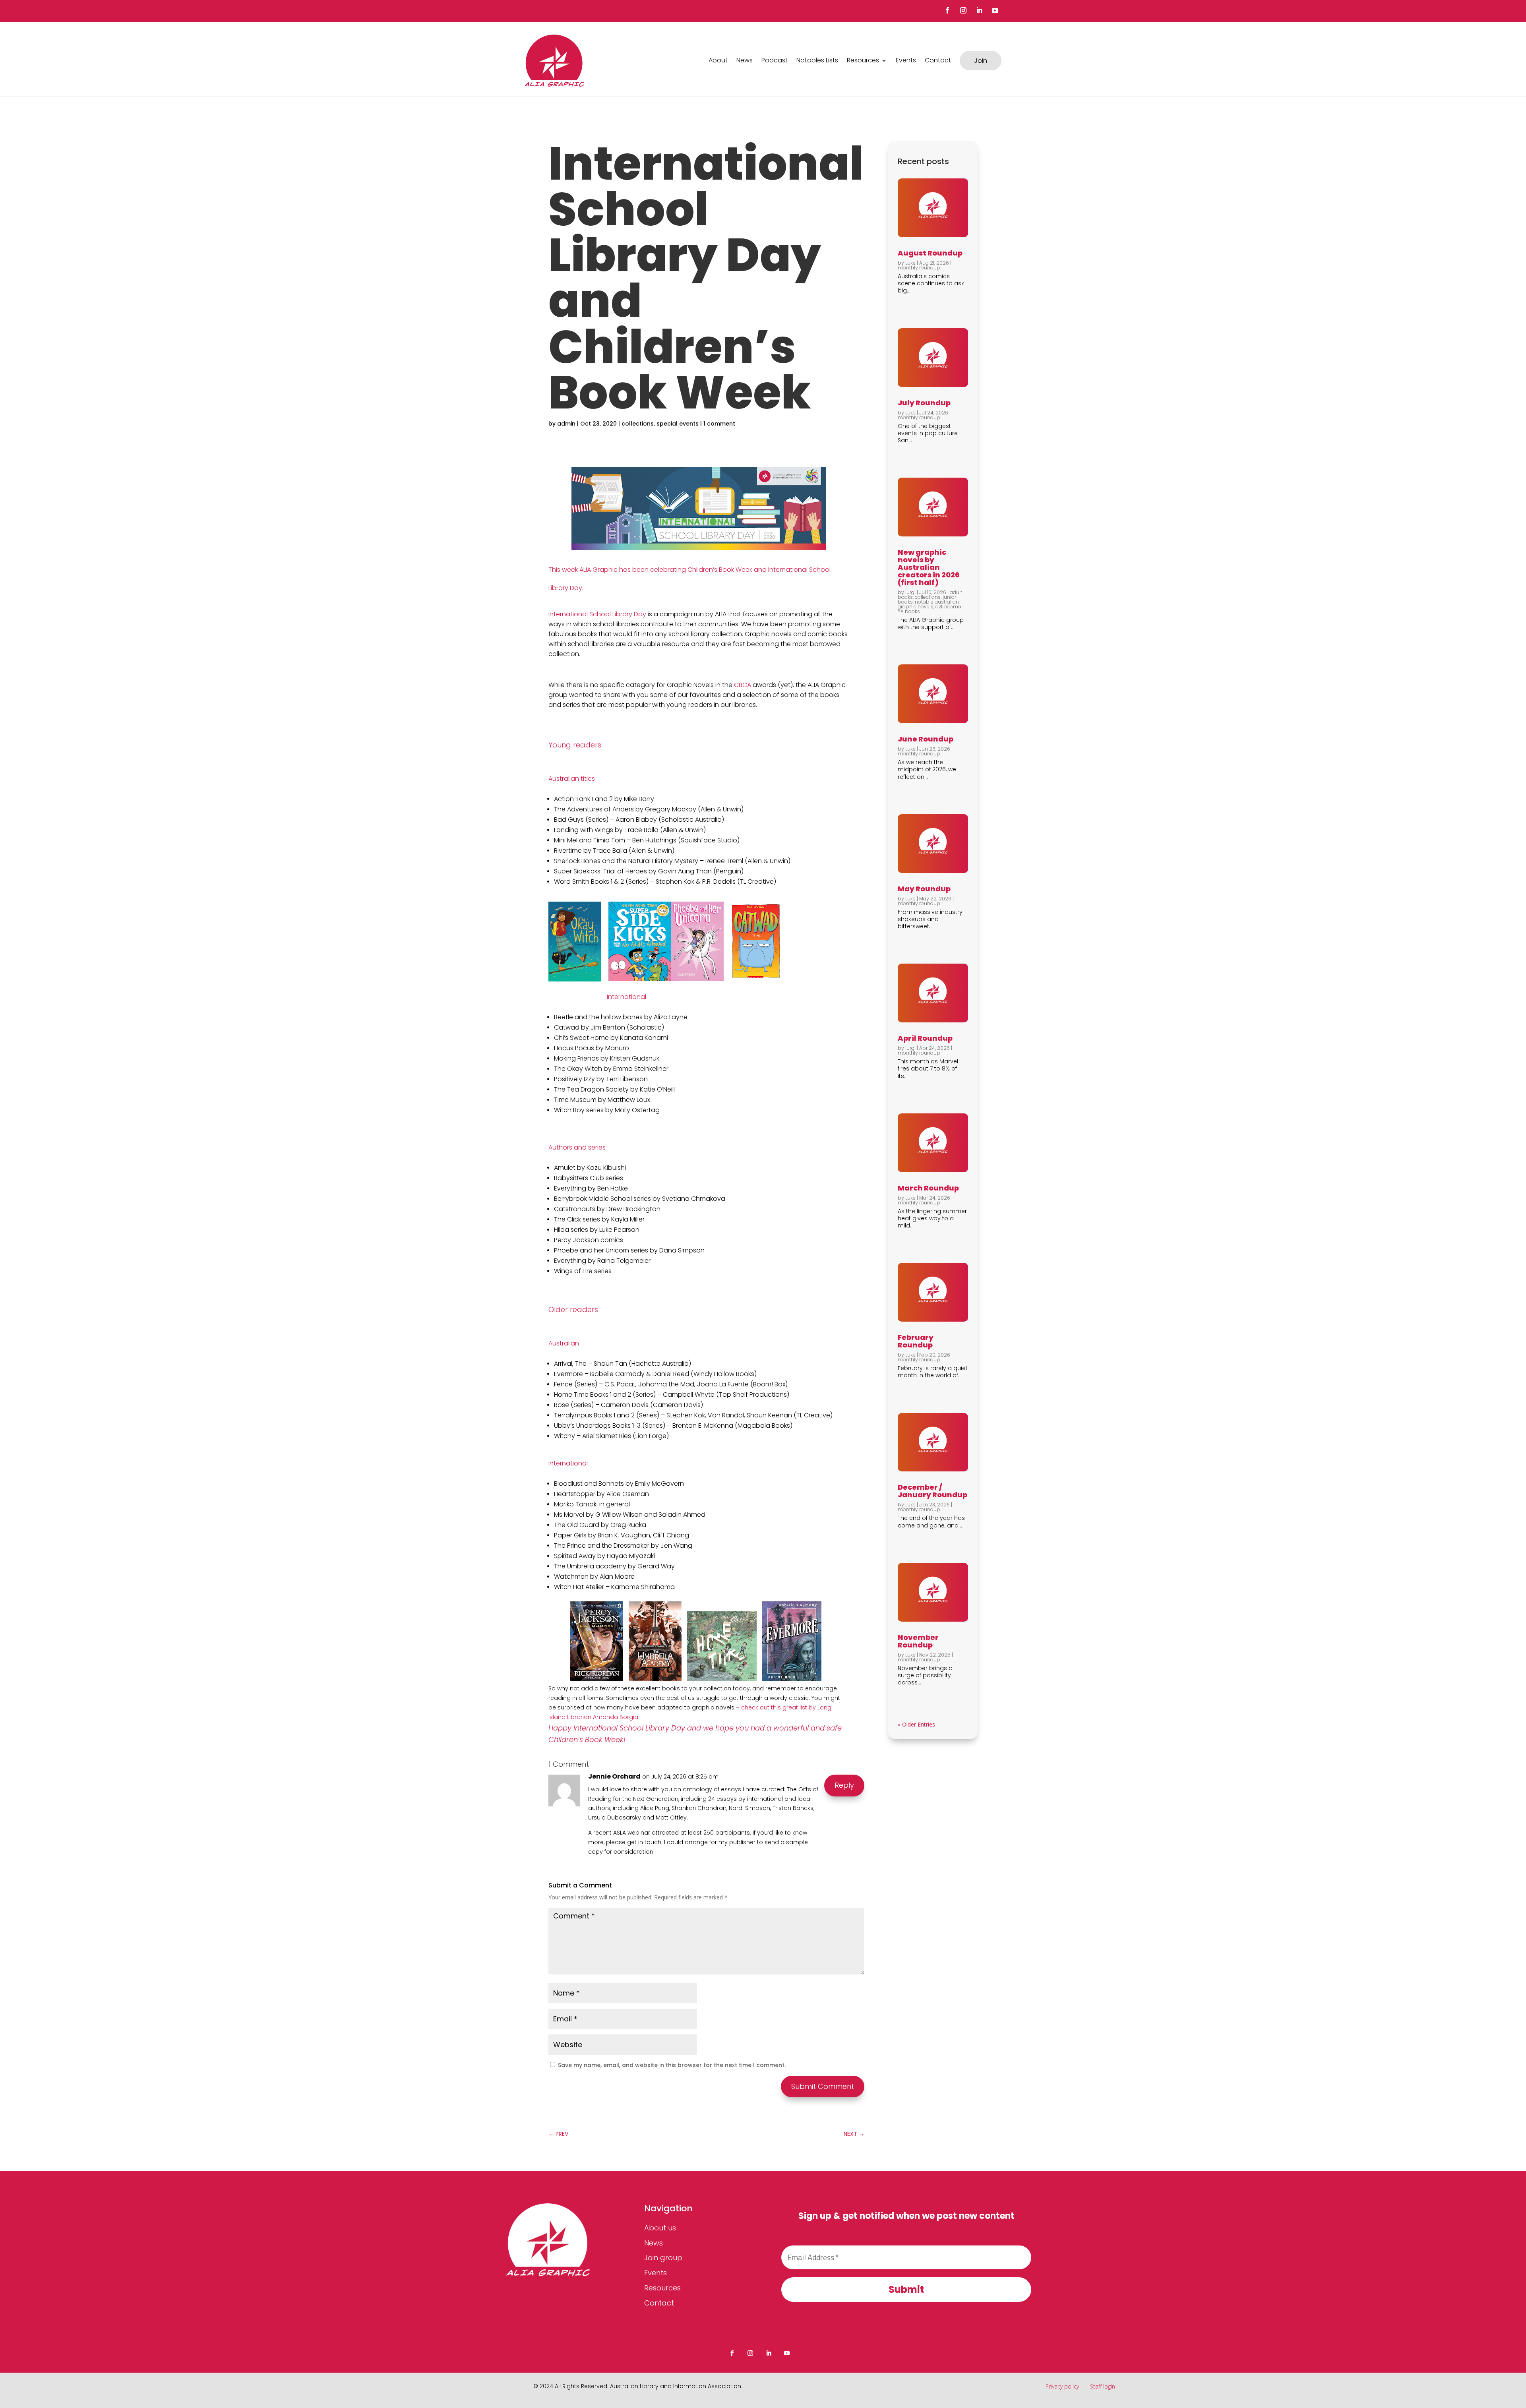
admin (566, 424)
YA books (909, 611)
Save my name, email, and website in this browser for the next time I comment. (672, 2065)
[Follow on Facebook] (947, 10)
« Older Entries (916, 1724)
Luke (910, 263)
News (745, 60)
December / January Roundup (932, 1491)
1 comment (719, 424)
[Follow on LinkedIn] (979, 10)
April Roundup (925, 1038)
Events (906, 60)
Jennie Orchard (614, 1776)
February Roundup (916, 1341)
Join (981, 61)
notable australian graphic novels (928, 604)
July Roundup (924, 403)
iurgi (910, 592)
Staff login (1103, 2386)
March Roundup (928, 1188)
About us (660, 2228)
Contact (938, 60)
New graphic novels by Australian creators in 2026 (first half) (929, 567)
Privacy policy (1062, 2386)
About (718, 60)
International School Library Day (597, 614)
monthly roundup (919, 268)
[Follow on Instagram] (963, 10)
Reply (844, 1785)
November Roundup (918, 1641)
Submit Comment (823, 2086)
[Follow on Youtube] (995, 10)
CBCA (743, 685)
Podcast (775, 60)
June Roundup (926, 739)
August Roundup (930, 253)
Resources (863, 60)
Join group (663, 2258)
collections (638, 424)
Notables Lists (817, 60)
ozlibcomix (949, 607)
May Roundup (924, 889)
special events (678, 424)
